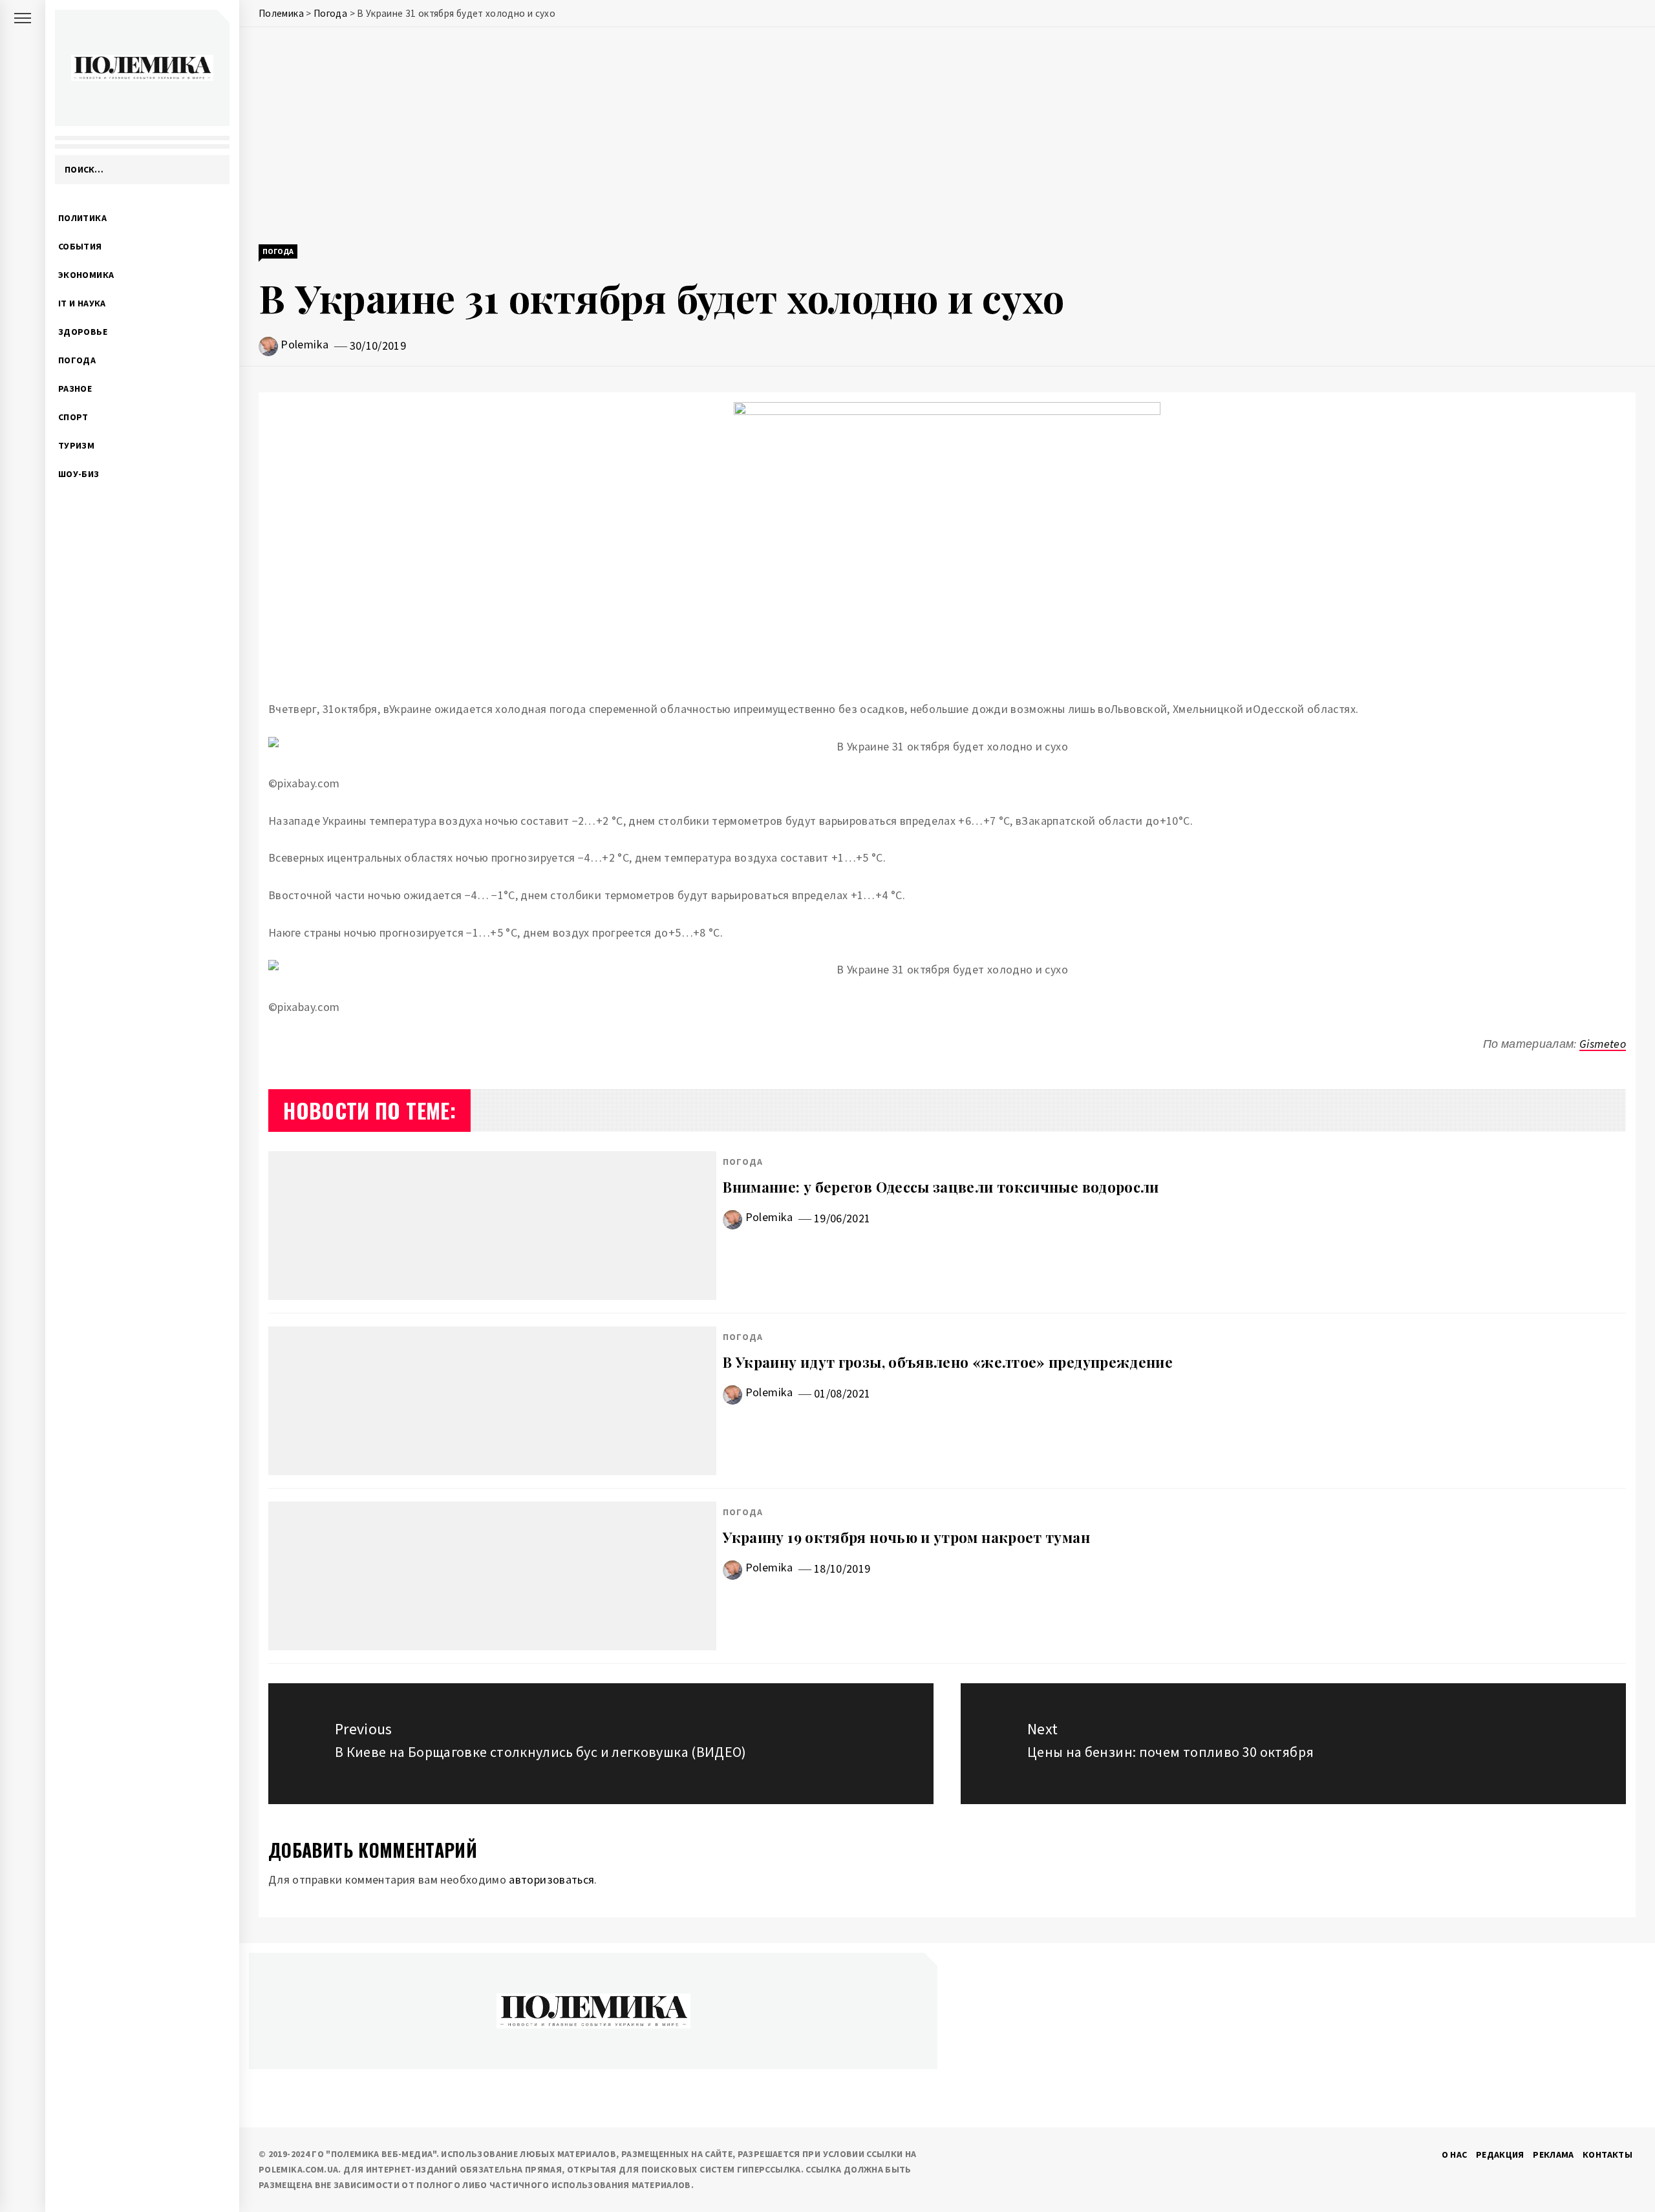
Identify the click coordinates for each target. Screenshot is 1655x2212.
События (80, 246)
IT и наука (82, 303)
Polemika (304, 344)
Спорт (73, 417)
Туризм (76, 445)
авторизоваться (551, 1879)
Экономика (86, 275)
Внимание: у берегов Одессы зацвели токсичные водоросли (941, 1187)
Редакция (1500, 2154)
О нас (1455, 2154)
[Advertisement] (947, 137)
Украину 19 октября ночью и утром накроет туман (906, 1537)
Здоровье (83, 332)
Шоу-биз (79, 474)
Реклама (1554, 2154)
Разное (75, 388)
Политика (82, 218)
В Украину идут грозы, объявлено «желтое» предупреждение (948, 1362)
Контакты (1607, 2154)
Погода (77, 360)
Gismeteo (1603, 1044)
